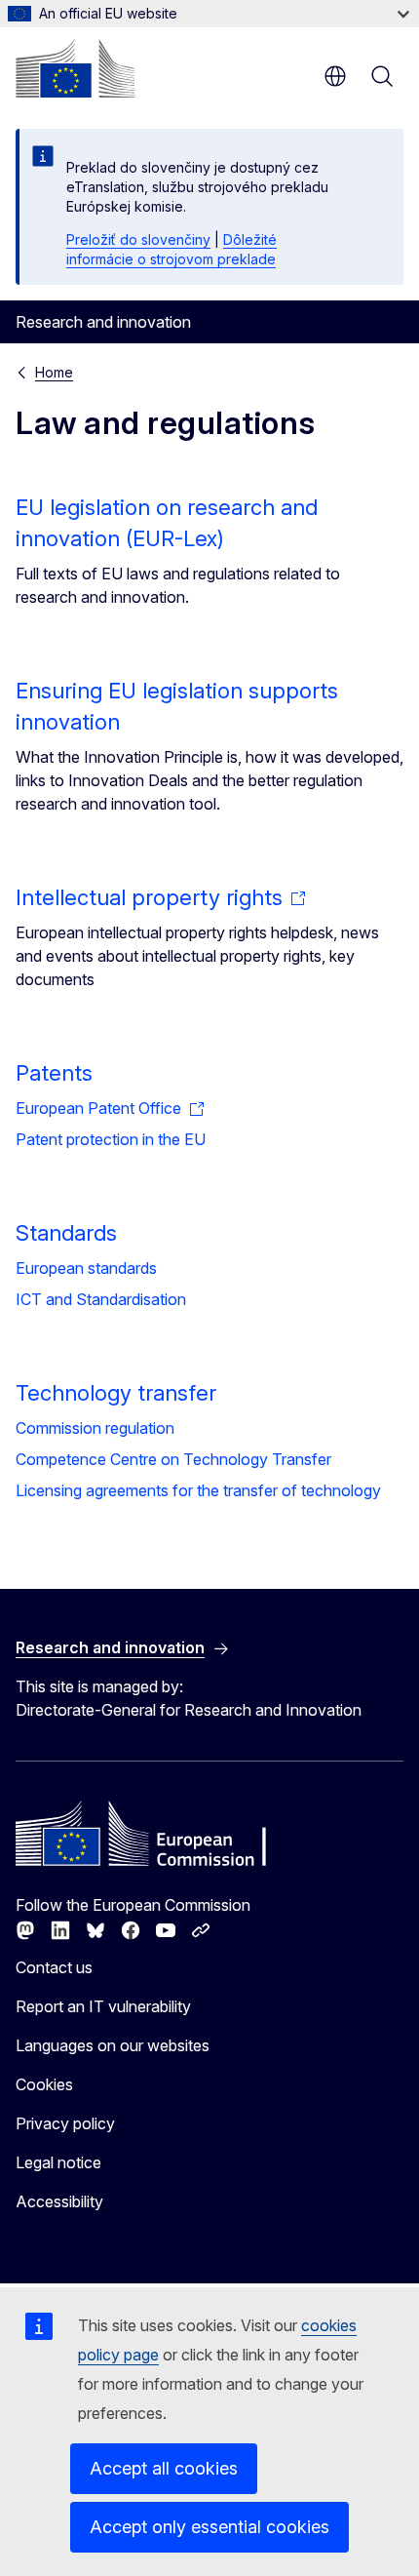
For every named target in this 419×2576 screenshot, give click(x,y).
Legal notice (58, 2162)
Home (54, 372)
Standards (66, 1233)
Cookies (44, 2084)
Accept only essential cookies (209, 2527)
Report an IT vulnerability (103, 2006)
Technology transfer (116, 1393)
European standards (86, 1268)
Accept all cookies (164, 2468)
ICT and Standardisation (101, 1299)
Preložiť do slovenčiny (138, 239)
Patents (54, 1073)
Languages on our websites (113, 2045)
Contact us (54, 1967)
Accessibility (59, 2201)
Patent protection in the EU (111, 1139)
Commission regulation (95, 1428)
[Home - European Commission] (75, 68)
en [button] (335, 76)
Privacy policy (65, 2123)
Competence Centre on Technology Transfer (173, 1459)
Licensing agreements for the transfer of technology (198, 1490)
